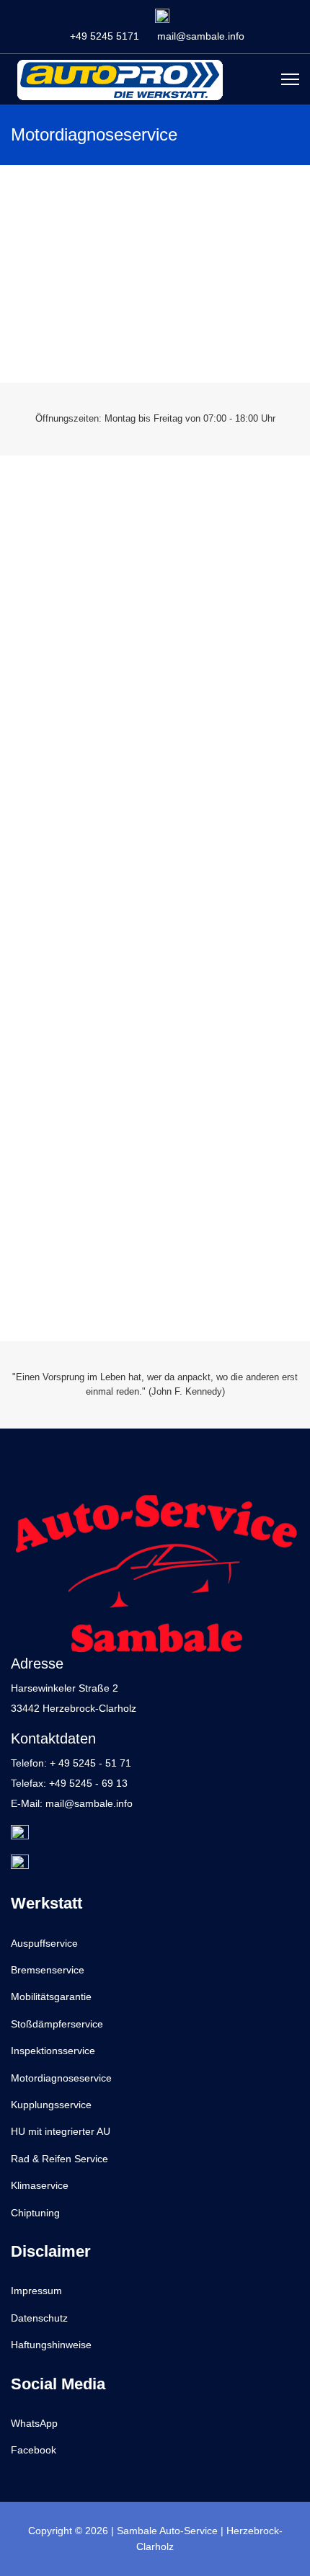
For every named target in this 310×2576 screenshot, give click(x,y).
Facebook (34, 2450)
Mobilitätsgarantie (51, 1997)
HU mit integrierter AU (61, 2131)
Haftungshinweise (51, 2345)
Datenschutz (39, 2318)
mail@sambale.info (201, 36)
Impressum (36, 2291)
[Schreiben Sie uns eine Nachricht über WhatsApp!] (162, 16)
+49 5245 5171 (105, 36)
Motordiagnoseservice (61, 2078)
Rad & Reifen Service (59, 2159)
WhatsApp (34, 2423)
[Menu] (290, 79)
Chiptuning (35, 2213)
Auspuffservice (44, 1943)
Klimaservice (40, 2185)
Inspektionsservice (53, 2051)
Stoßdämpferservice (57, 2024)
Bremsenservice (48, 1970)
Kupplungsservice (51, 2105)
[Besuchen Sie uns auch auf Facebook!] (155, 1864)
